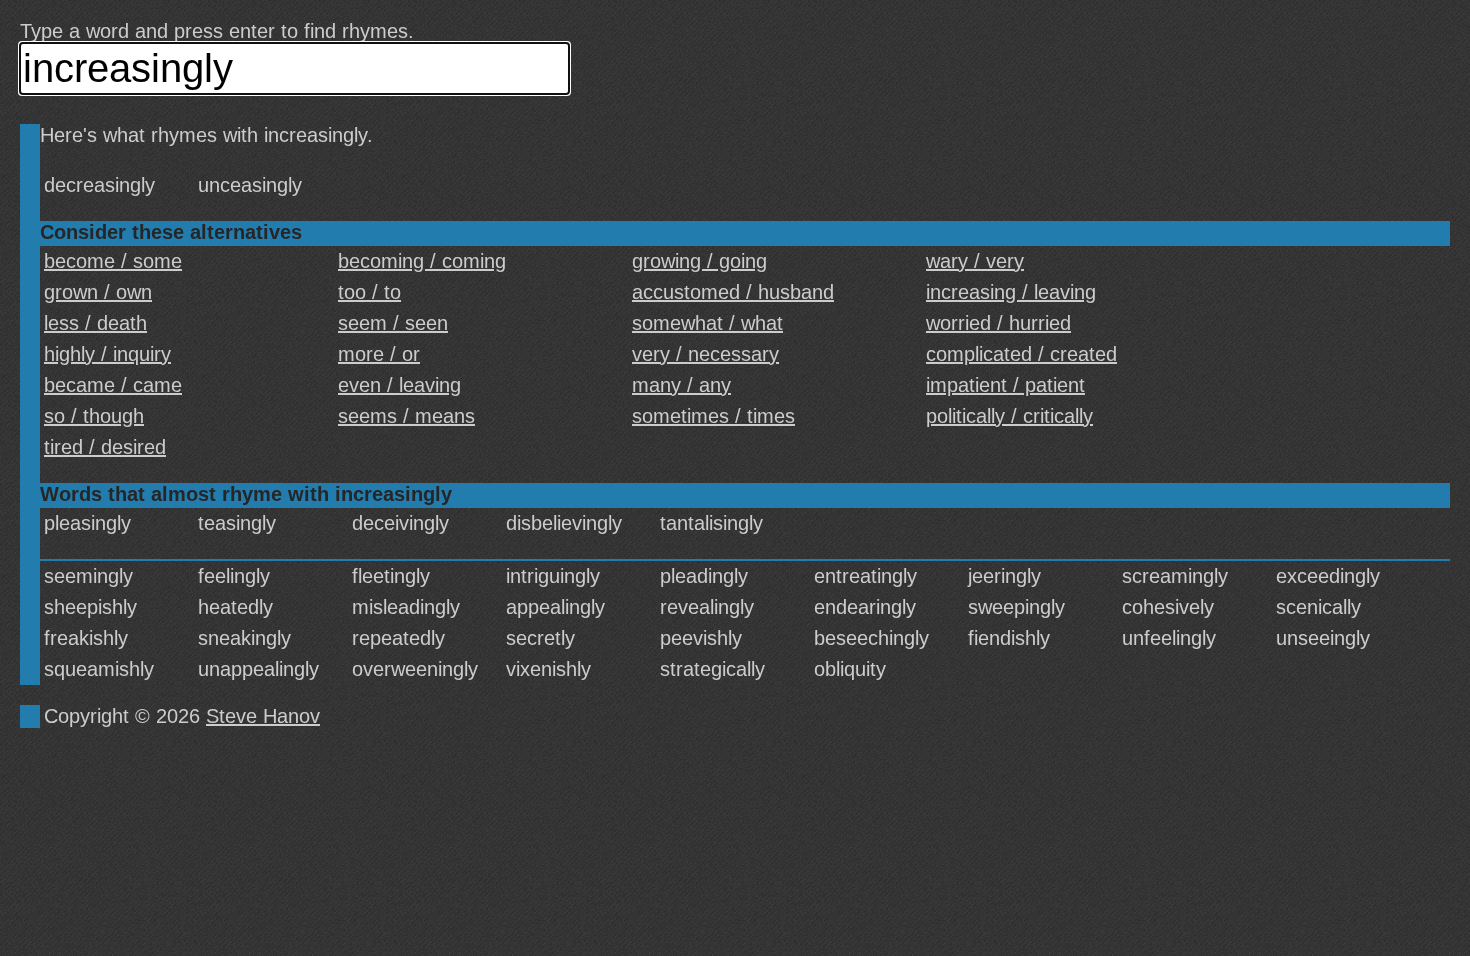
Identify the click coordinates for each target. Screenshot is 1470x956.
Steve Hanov (263, 716)
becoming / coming (422, 261)
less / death (95, 323)
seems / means (406, 416)
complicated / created (1021, 354)
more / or (379, 354)
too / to (369, 292)
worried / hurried (998, 323)
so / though (94, 416)
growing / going (699, 261)
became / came (113, 385)
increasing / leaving (1011, 292)
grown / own (98, 292)
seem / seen (393, 323)
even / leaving (399, 385)
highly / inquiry (107, 354)
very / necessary (705, 354)
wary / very (975, 261)
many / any (681, 385)
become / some (113, 261)
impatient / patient (1005, 385)
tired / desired (105, 447)
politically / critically (1009, 416)
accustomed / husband (733, 292)
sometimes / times (713, 416)
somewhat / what (707, 323)
